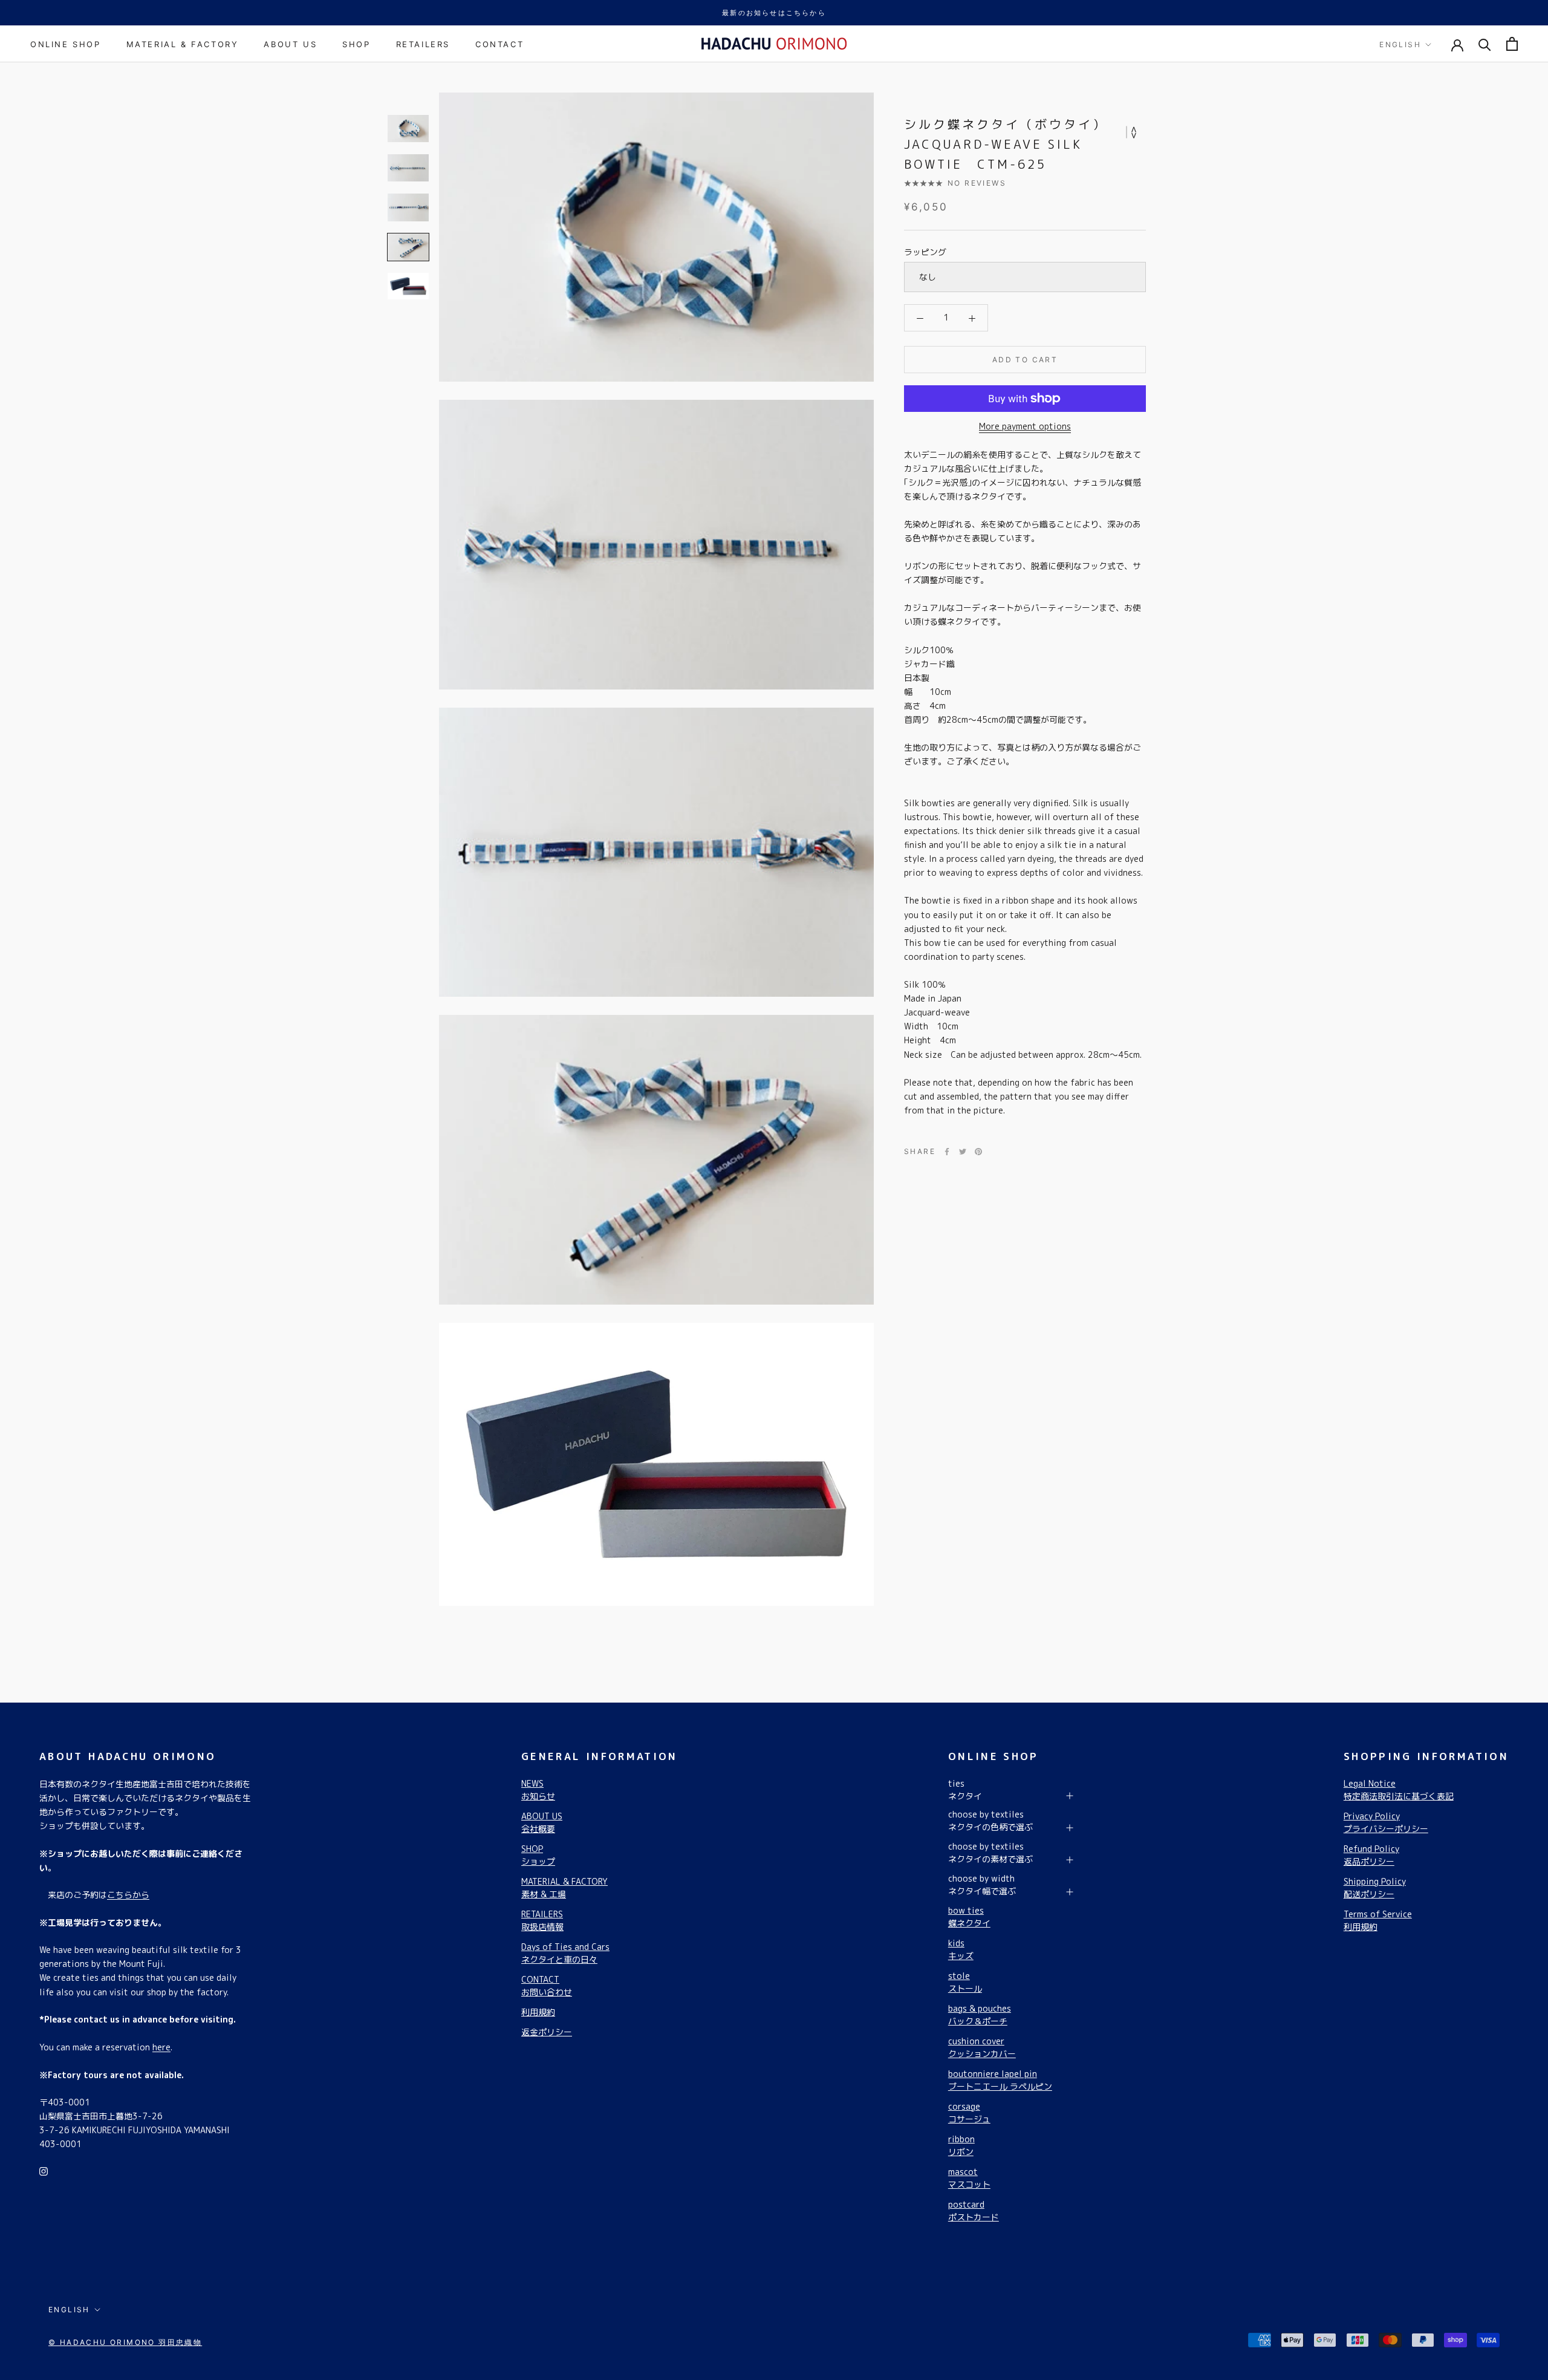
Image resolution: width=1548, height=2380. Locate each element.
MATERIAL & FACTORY (183, 44)
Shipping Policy (1375, 1888)
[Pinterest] (978, 1152)
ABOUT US (290, 44)
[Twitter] (963, 1152)
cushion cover (982, 2047)
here (161, 2047)
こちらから (128, 1895)
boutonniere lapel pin (1000, 2080)
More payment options (1025, 426)
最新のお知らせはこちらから (774, 13)
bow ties (969, 1917)
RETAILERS (423, 44)
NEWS (538, 1790)
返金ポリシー (547, 2032)
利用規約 (538, 2012)
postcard (974, 2211)
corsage (969, 2113)
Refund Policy (1371, 1855)
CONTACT (499, 44)
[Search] (1485, 44)
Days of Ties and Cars (565, 1953)
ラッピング (925, 252)
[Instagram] (44, 2170)
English (1400, 44)
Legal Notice (1399, 1790)
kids (961, 1949)
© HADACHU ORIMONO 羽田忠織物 (125, 2342)
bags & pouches (980, 2015)
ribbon (961, 2145)
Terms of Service (1378, 1920)
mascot (969, 2178)
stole (965, 1982)
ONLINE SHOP (66, 44)
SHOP (356, 44)
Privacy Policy (1386, 1822)
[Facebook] (947, 1152)
